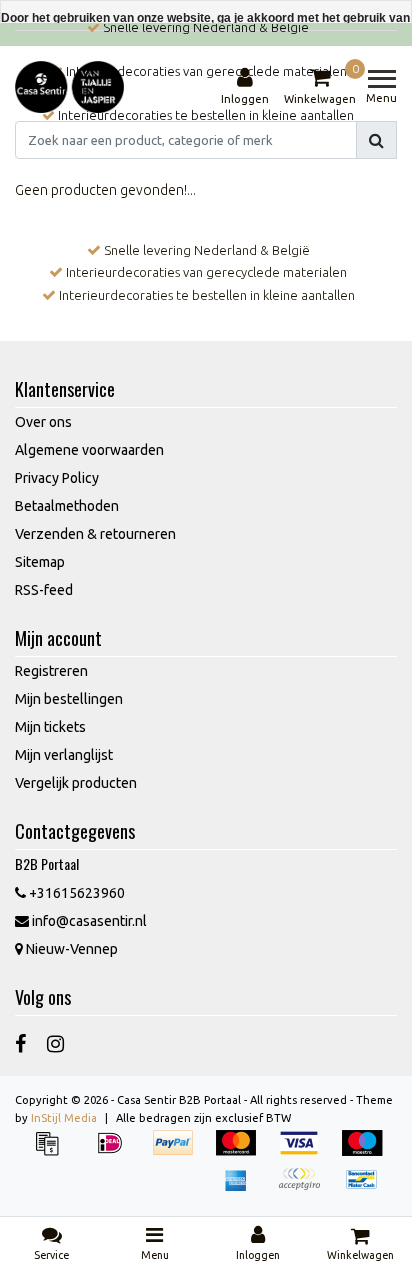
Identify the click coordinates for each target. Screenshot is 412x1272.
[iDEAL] (116, 1153)
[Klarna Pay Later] (305, 1189)
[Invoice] (53, 1153)
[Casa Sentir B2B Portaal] (69, 87)
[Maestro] (367, 1153)
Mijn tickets (50, 727)
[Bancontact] (367, 1189)
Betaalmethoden (67, 506)
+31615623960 (75, 893)
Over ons (43, 422)
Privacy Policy (57, 478)
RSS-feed (44, 590)
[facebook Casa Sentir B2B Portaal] (20, 1043)
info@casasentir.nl (89, 921)
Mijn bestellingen (69, 699)
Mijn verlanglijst (64, 755)
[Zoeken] (376, 140)
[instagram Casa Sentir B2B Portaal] (55, 1043)
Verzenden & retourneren (95, 534)
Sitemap (40, 562)
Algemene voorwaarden (89, 450)
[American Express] (242, 1189)
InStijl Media (64, 1118)
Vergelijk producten (76, 783)
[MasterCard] (242, 1153)
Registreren (51, 671)
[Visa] (305, 1153)
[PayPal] (179, 1153)
